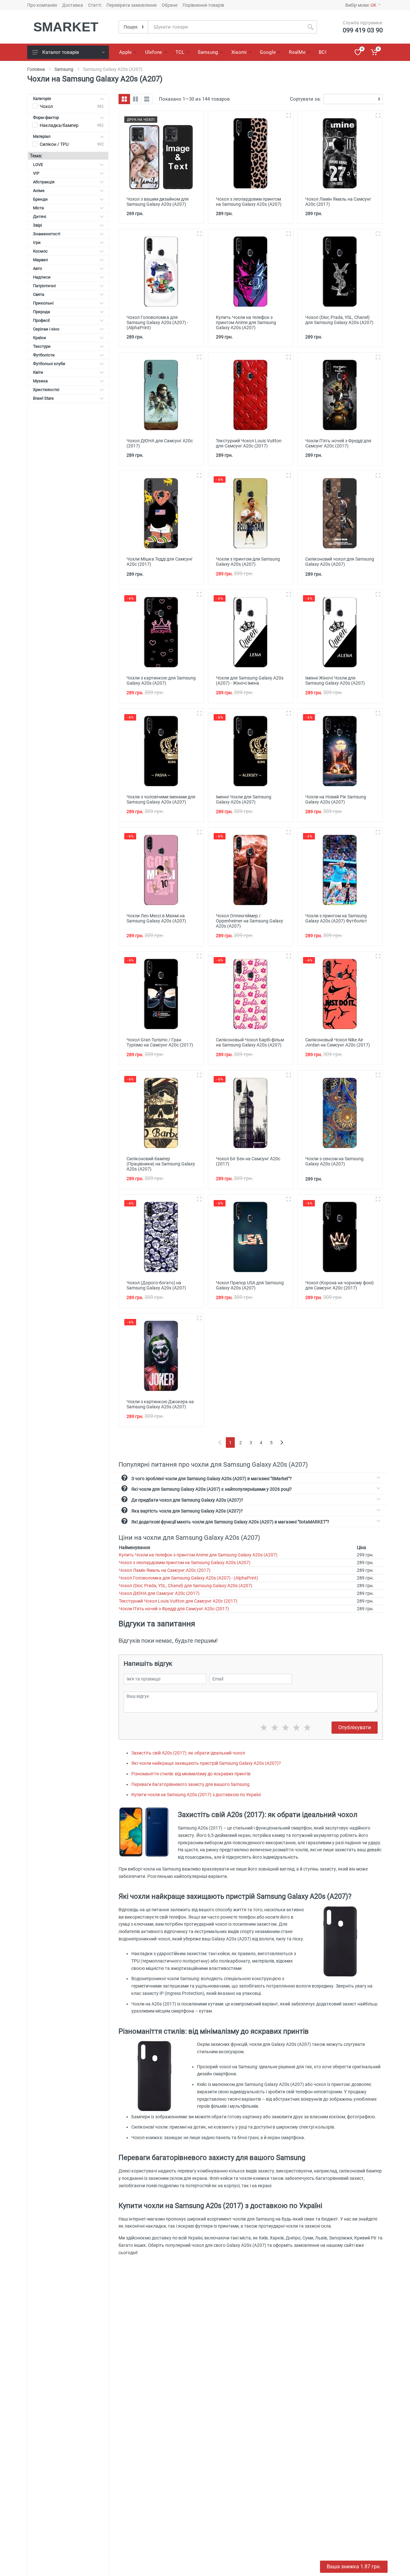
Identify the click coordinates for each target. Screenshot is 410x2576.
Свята (39, 294)
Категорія (42, 99)
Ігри (37, 242)
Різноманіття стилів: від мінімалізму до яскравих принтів (191, 1774)
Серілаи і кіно (46, 329)
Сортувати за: (305, 99)
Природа (41, 312)
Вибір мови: (361, 5)
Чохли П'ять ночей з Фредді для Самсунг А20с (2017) (174, 1609)
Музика (40, 381)
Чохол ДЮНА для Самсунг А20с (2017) (159, 1593)
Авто (37, 268)
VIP (36, 173)
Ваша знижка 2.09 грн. (354, 2567)
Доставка (73, 5)
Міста (38, 208)
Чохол (46, 106)
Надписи (42, 277)
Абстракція (44, 182)
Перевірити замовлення (131, 5)
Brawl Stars (43, 398)
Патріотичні (44, 286)
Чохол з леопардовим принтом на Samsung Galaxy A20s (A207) (185, 1563)
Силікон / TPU (54, 144)
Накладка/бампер (59, 125)
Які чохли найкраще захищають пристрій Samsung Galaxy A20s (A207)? (206, 1763)
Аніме (39, 191)
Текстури (42, 346)
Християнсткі (46, 390)
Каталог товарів (61, 52)
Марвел (41, 260)
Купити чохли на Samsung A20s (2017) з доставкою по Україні (196, 1795)
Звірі (37, 225)
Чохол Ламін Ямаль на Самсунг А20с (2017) (165, 1570)
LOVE (38, 165)
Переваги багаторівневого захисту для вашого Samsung (190, 1784)
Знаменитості (47, 234)
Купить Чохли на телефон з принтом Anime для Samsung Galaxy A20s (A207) (198, 1555)
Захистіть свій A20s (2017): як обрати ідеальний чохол (188, 1753)
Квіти (38, 372)
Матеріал (42, 136)
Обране (170, 5)
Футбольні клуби (49, 364)
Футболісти (44, 355)
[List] (147, 99)
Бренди (40, 199)
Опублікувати (355, 1727)
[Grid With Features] (135, 99)
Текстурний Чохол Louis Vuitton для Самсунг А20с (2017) (178, 1601)
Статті (95, 5)
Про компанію (42, 5)
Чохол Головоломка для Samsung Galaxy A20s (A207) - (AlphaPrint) (189, 1578)
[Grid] (124, 99)
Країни (40, 338)
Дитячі (40, 217)
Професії (41, 320)
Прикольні (43, 303)
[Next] (282, 1442)
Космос (40, 251)
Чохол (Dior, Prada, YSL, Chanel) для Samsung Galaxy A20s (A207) (186, 1586)
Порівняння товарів (203, 5)
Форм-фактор (46, 117)
